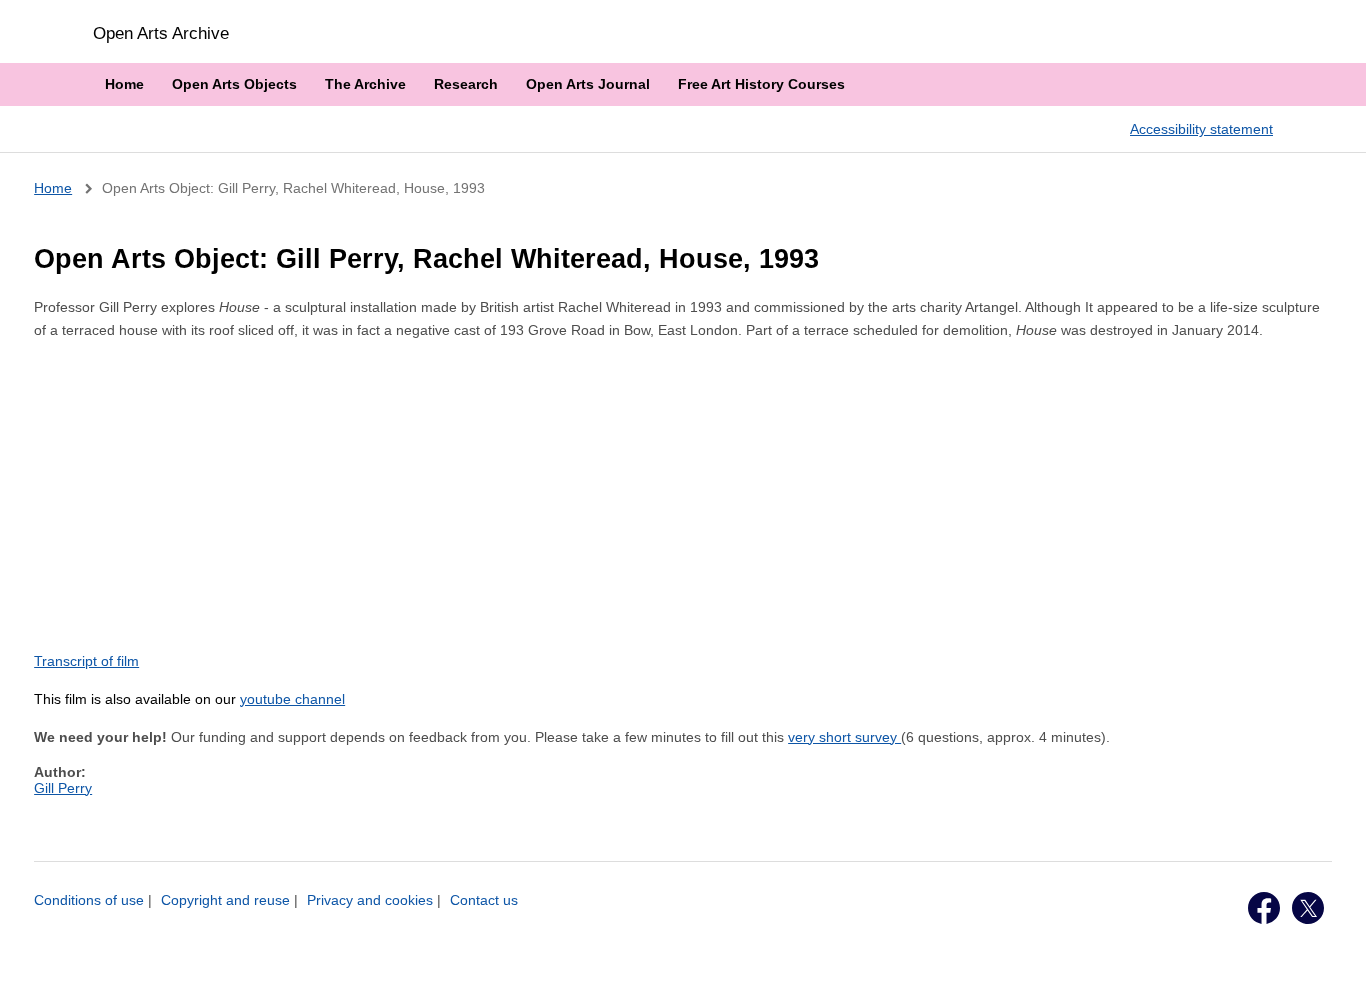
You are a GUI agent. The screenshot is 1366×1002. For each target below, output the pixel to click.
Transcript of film (86, 661)
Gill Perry (63, 788)
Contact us (484, 900)
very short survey (844, 737)
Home (124, 84)
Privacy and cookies (370, 900)
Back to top (1332, 965)
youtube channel (292, 699)
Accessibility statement (1201, 129)
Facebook (1264, 908)
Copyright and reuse (225, 900)
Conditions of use (89, 900)
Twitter (1308, 908)
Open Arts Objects (234, 84)
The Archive (365, 84)
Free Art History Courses (761, 84)
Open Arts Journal (588, 84)
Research (466, 84)
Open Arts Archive (161, 33)
